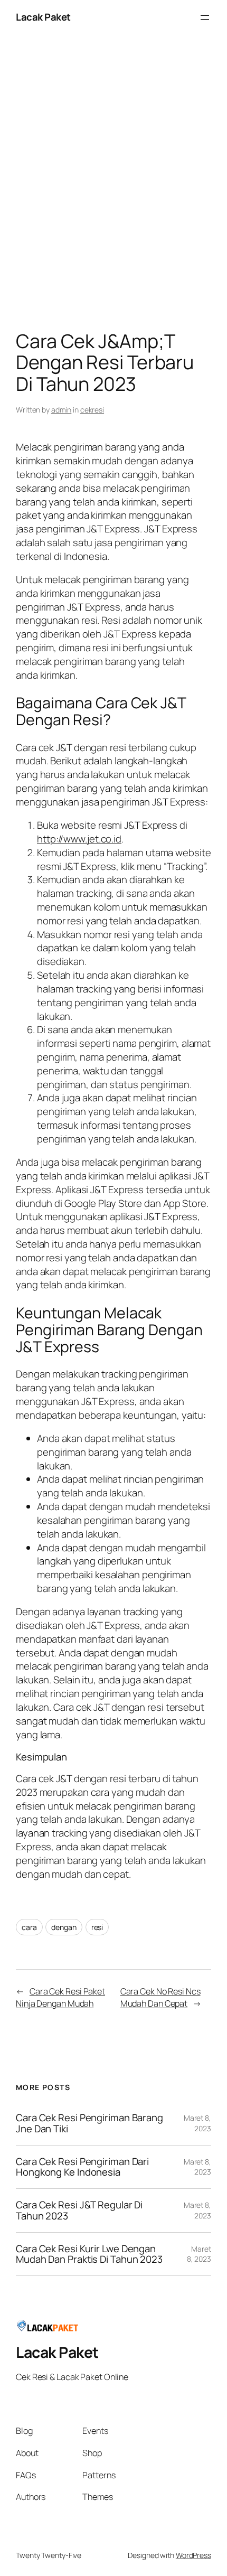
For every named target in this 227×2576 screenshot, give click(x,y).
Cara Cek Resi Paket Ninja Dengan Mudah (60, 1997)
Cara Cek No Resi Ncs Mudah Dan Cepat (160, 1997)
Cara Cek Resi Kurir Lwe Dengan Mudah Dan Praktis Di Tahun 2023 (89, 2254)
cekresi (92, 410)
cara (29, 1927)
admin (62, 410)
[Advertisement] (113, 185)
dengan (64, 1927)
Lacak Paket (43, 17)
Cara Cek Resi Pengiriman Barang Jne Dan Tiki (89, 2123)
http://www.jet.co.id (79, 839)
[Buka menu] (205, 17)
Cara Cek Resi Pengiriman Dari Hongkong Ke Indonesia (82, 2167)
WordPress (193, 2555)
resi (97, 1927)
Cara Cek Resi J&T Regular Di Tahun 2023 (79, 2210)
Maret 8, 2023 (197, 2123)
